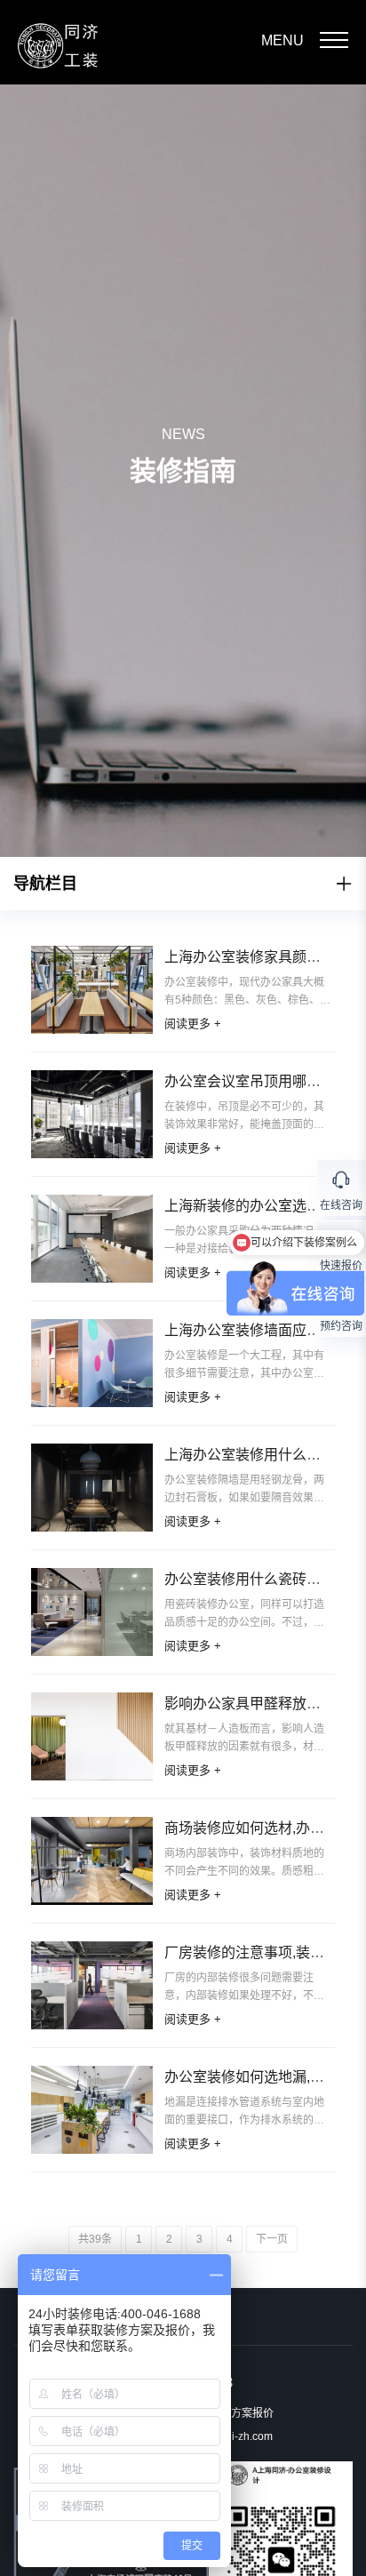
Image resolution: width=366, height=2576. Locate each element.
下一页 (272, 2239)
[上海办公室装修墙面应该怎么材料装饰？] (92, 1363)
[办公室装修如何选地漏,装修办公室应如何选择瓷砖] (92, 2110)
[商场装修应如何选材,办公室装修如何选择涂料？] (92, 1861)
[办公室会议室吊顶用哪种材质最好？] (92, 1114)
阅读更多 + (193, 1024)
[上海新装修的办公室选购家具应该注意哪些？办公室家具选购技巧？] (92, 1239)
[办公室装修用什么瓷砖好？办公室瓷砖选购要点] (92, 1612)
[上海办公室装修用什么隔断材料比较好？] (92, 1488)
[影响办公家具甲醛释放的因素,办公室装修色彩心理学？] (92, 1736)
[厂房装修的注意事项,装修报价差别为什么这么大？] (92, 1985)
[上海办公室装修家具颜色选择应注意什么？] (92, 990)
